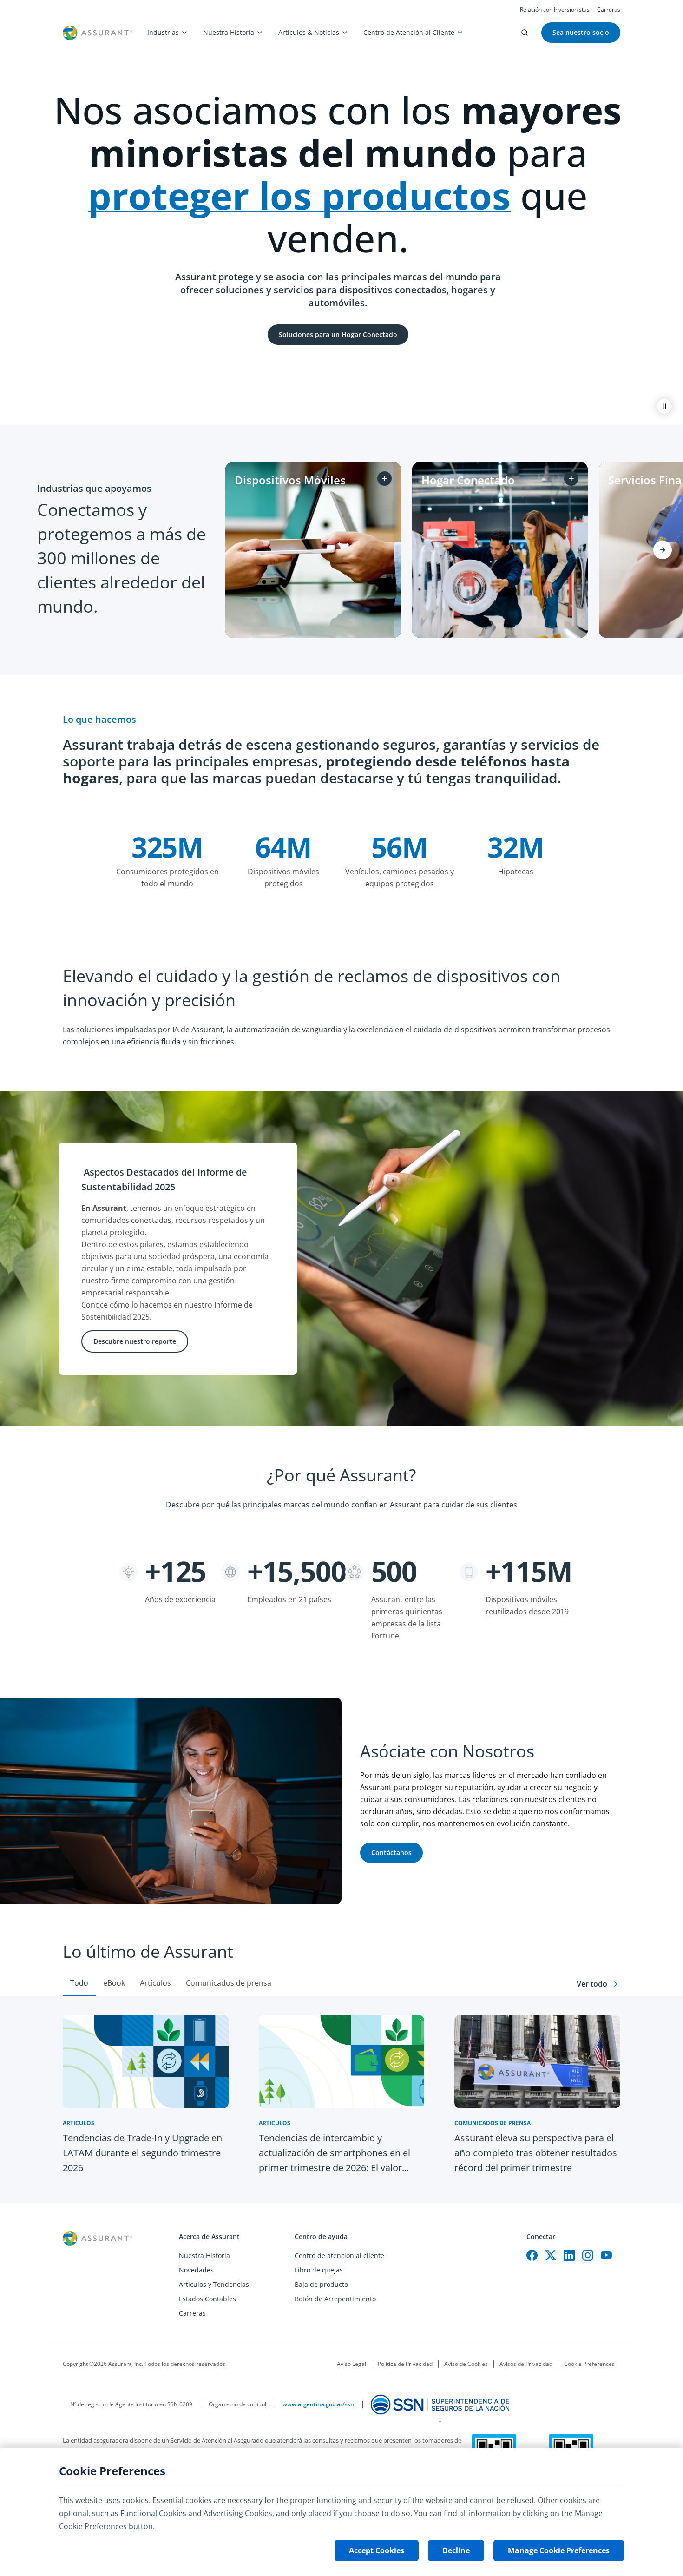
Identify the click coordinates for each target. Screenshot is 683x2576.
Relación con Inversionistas (555, 10)
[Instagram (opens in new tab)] (588, 2255)
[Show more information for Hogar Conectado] (571, 479)
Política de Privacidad (405, 2364)
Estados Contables (207, 2299)
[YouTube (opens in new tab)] (606, 2255)
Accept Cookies (377, 2550)
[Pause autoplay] (664, 406)
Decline (456, 2550)
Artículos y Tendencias (214, 2284)
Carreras (609, 10)
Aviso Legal (351, 2364)
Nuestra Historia (229, 32)
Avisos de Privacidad (526, 2364)
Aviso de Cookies (466, 2364)
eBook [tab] (114, 1983)
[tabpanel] (341, 2100)
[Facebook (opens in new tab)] (532, 2255)
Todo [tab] (79, 1983)
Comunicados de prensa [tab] (229, 1983)
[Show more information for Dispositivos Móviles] (384, 479)
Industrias (163, 32)
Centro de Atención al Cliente (409, 32)
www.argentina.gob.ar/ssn (319, 2404)
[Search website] (525, 33)
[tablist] (341, 1960)
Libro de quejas (319, 2270)
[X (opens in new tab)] (551, 2255)
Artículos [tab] (155, 1983)
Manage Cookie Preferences (559, 2550)
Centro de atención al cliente (339, 2256)
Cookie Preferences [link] (589, 2364)
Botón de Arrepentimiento (335, 2299)
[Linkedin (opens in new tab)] (569, 2255)
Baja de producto (321, 2284)
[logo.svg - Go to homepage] (98, 33)
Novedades (196, 2270)
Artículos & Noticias (309, 32)
